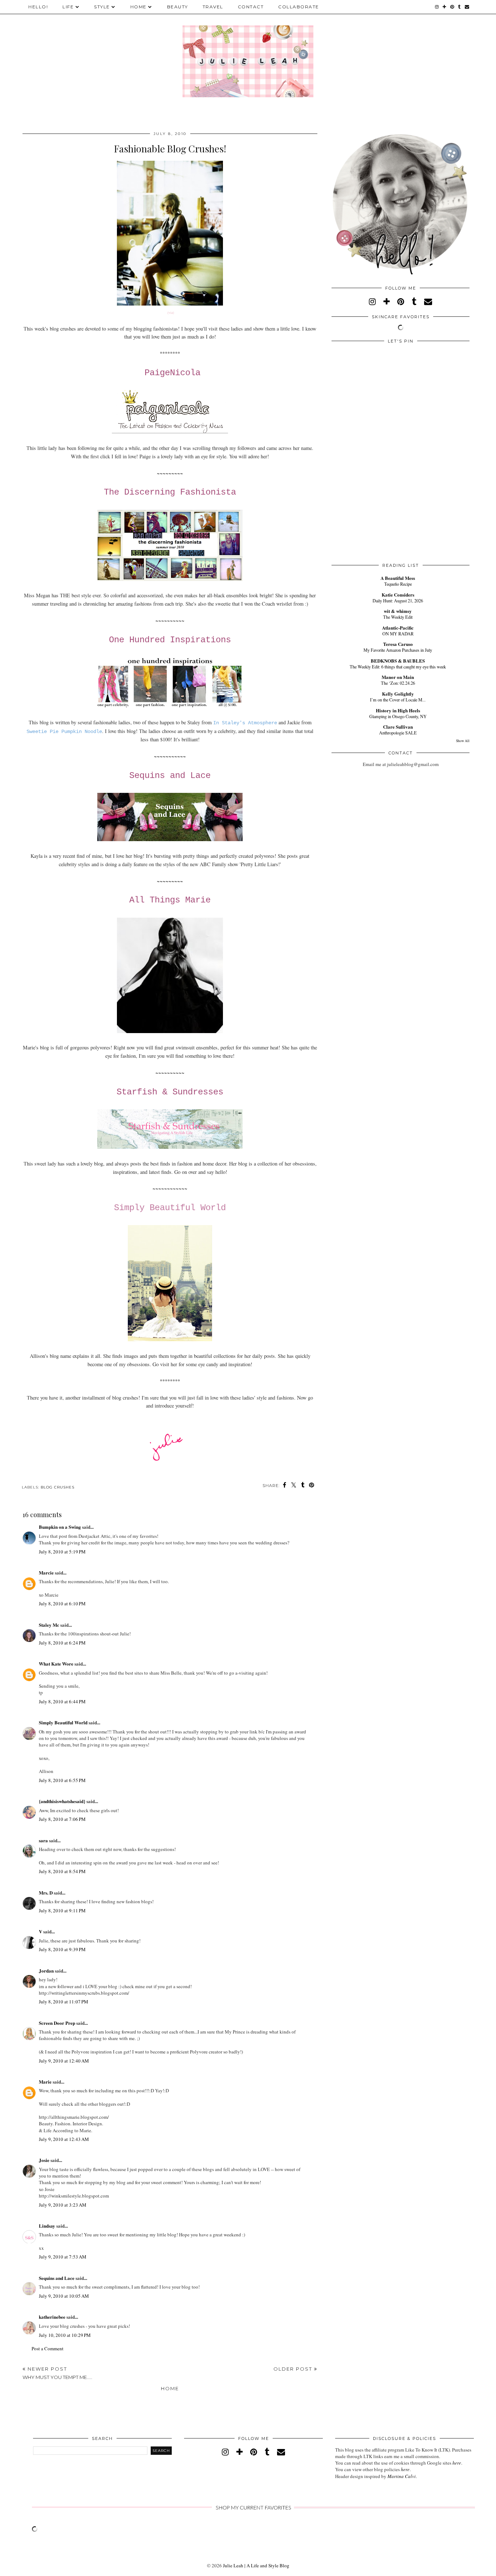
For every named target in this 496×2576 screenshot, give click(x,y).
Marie (45, 2082)
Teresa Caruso (398, 644)
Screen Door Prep (57, 2023)
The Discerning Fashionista (170, 492)
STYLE (102, 7)
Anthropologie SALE (398, 733)
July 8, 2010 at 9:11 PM (62, 1911)
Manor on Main (398, 677)
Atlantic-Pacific (398, 628)
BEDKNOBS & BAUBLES (398, 661)
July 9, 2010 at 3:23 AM (63, 2205)
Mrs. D (46, 1893)
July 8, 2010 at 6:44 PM (62, 1701)
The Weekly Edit (398, 617)
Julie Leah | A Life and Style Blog (256, 2565)
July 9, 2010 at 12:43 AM (64, 2139)
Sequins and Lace (170, 776)
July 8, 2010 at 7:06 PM (62, 1819)
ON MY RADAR (398, 634)
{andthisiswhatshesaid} (62, 1801)
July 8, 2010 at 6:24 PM (62, 1643)
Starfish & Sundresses (170, 1092)
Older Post (294, 2369)
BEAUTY (178, 7)
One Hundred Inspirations (170, 640)
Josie (44, 2160)
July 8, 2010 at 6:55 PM (62, 1780)
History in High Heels (398, 710)
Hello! (38, 7)
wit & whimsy (398, 611)
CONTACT (251, 7)
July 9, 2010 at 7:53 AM (63, 2257)
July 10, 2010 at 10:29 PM (65, 2335)
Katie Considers (398, 595)
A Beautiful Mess (398, 578)
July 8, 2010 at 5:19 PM (62, 1552)
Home (170, 2388)
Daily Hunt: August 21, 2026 (398, 601)
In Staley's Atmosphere (245, 723)
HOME (139, 7)
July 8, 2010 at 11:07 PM (64, 2002)
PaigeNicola (172, 373)
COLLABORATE (299, 7)
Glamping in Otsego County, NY (398, 716)
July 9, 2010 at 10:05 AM (64, 2296)
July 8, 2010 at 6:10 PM (62, 1604)
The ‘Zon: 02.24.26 (398, 683)
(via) (170, 312)
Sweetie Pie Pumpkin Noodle (64, 732)
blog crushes (58, 1487)
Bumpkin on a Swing (60, 1527)
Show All (463, 741)
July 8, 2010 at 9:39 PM (62, 1949)
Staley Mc (49, 1625)
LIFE (68, 7)
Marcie (46, 1572)
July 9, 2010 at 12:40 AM (64, 2061)
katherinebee (52, 2317)
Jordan (46, 1971)
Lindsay (47, 2226)
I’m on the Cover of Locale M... (398, 700)
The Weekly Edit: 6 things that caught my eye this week (398, 667)
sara (43, 1840)
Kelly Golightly (398, 694)
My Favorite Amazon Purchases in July (398, 650)
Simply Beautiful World (170, 1208)
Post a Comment (48, 2348)
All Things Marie (170, 900)
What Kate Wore (56, 1664)
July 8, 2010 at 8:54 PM (62, 1871)
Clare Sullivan (398, 727)
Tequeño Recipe (398, 584)
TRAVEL (213, 7)
